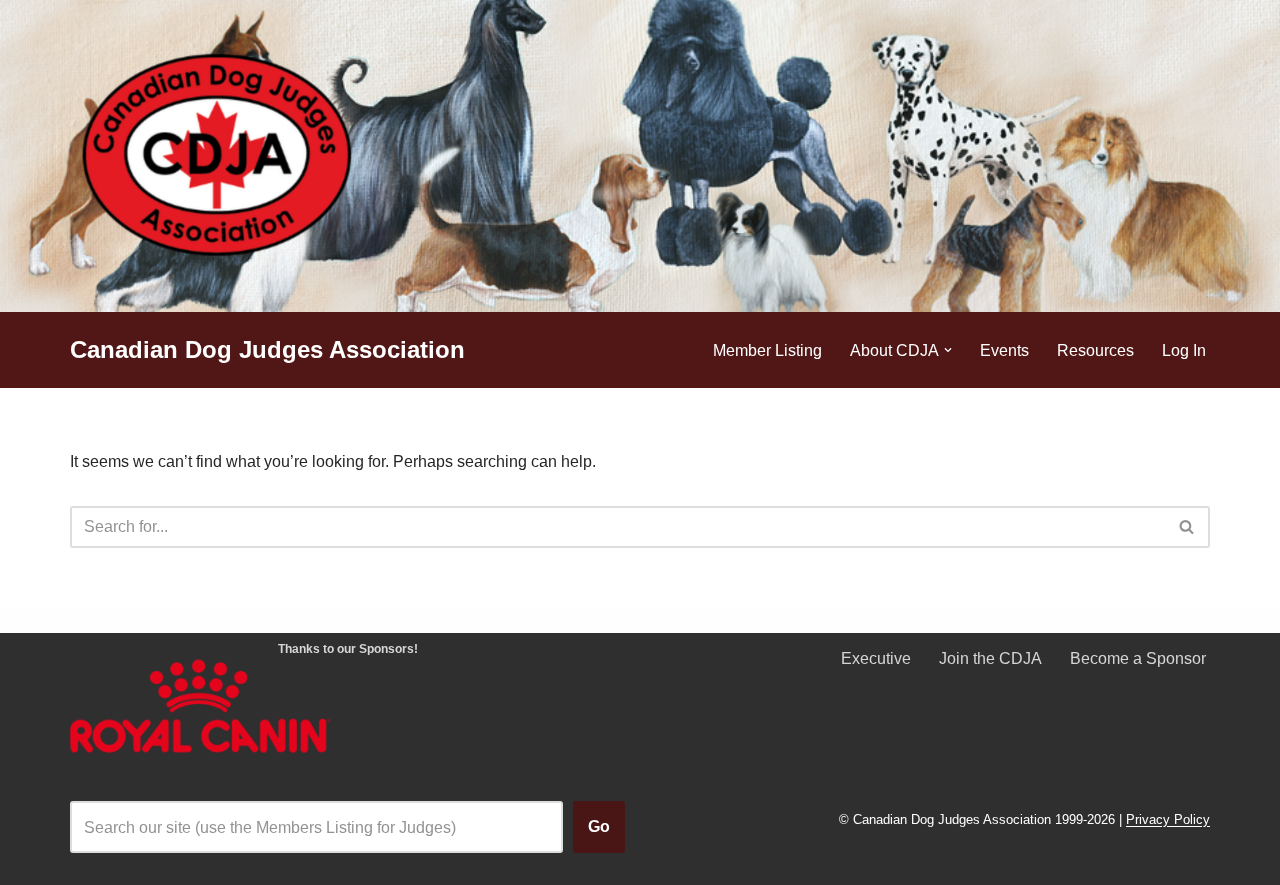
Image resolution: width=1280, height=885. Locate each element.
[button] (948, 350)
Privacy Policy (1168, 820)
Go (599, 826)
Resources (1095, 350)
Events (1004, 350)
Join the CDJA (990, 658)
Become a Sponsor (1138, 658)
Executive (876, 658)
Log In (1184, 350)
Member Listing (767, 350)
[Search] (1187, 527)
